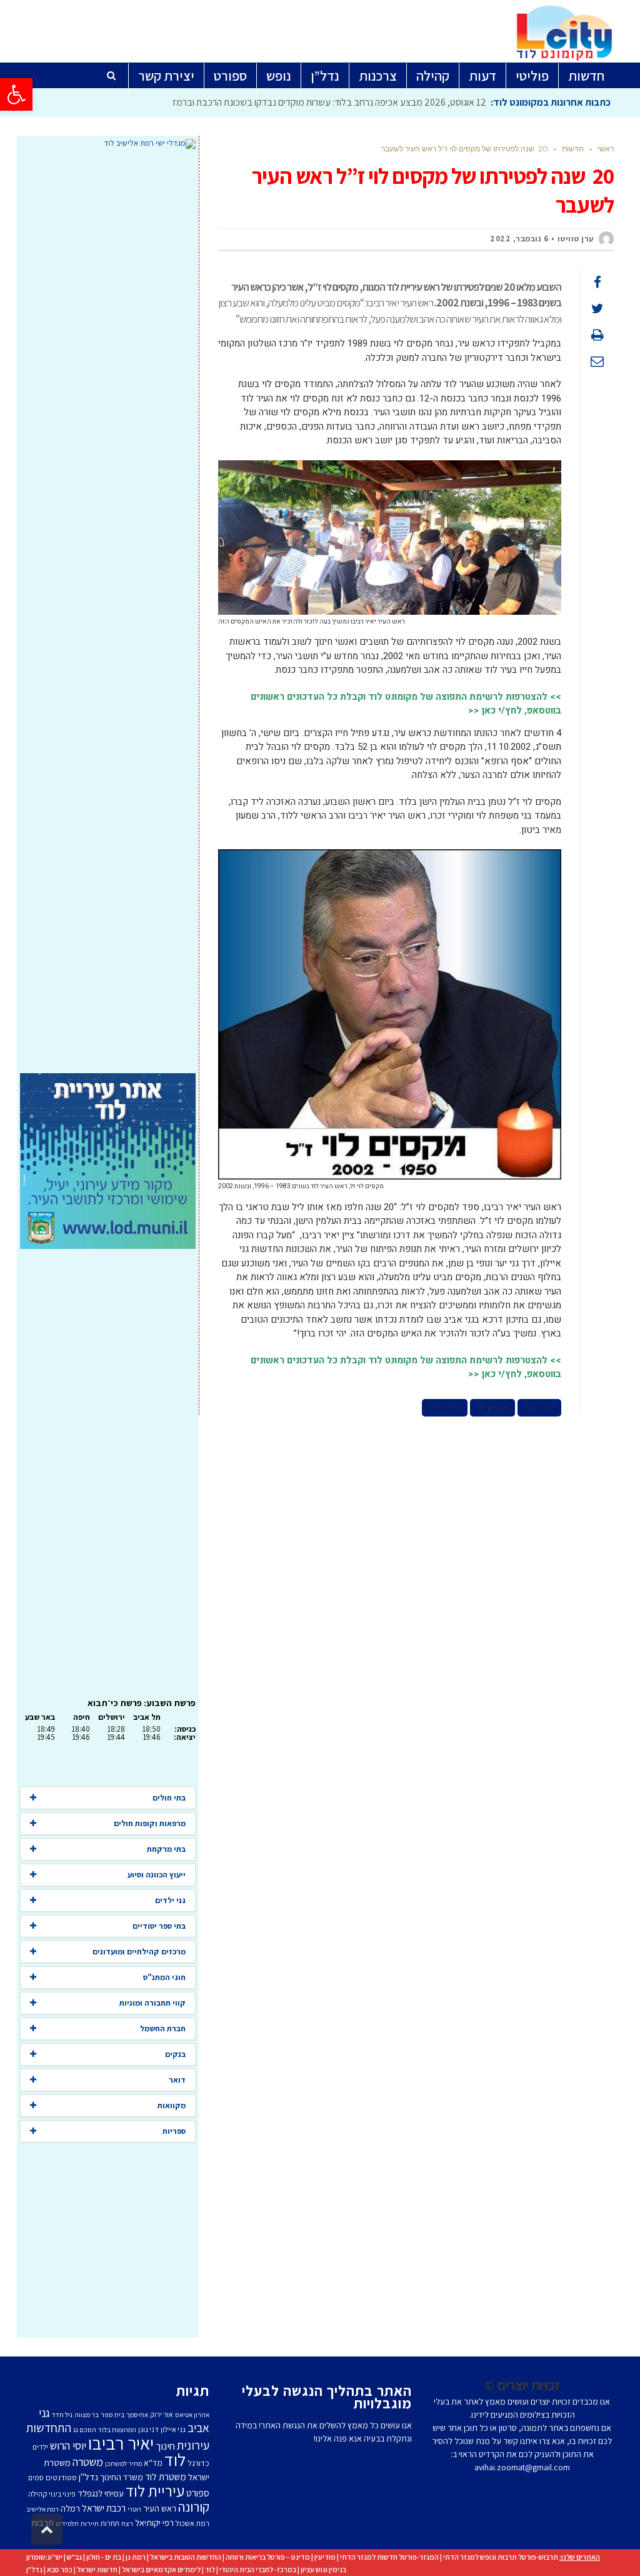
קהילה (37, 2494)
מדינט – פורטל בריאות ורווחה (268, 2557)
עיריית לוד (445, 1408)
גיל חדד (62, 2415)
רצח (127, 2523)
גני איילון (173, 2429)
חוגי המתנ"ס (164, 1977)
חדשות (573, 149)
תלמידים (67, 2523)
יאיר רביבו (539, 1408)
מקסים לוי (492, 1408)
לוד (175, 2460)
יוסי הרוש (68, 2445)
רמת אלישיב (42, 2509)
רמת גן (136, 2557)
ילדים (40, 2447)
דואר (177, 2080)
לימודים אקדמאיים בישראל (161, 2569)
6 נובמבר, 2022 (519, 239)
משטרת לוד (166, 2477)
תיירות (90, 2523)
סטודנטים (61, 2478)
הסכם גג (85, 2430)
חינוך (165, 2446)
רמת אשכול (192, 2523)
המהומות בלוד (117, 2430)
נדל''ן (88, 2477)
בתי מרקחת (166, 1849)
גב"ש (74, 2557)
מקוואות (172, 2105)
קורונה (194, 2507)
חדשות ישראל (97, 2569)
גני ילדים (170, 1900)
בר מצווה (87, 2415)
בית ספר (112, 2415)
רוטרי (134, 2509)
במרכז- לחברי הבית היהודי (258, 2569)
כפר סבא (60, 2569)
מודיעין (325, 2557)
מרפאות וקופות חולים (150, 1823)
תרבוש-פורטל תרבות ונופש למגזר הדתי (501, 2557)
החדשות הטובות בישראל (186, 2557)
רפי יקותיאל (154, 2523)
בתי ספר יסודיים (159, 1926)
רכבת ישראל (104, 2508)
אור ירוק (162, 2414)
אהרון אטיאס (192, 2415)
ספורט (198, 2493)
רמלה (70, 2508)
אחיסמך (137, 2415)
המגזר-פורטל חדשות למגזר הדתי (389, 2557)
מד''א (153, 2463)
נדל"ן (34, 2569)
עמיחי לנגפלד (101, 2493)
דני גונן (148, 2429)
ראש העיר (160, 2508)
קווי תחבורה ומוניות (152, 2003)
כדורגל (198, 2463)
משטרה (88, 2462)
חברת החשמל (163, 2028)
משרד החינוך (122, 2477)
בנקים (175, 2054)
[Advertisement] (108, 611)
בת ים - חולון (104, 2557)
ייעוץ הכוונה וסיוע (157, 1875)
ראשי (606, 149)
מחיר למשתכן (123, 2463)
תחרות (110, 2523)
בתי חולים (169, 1798)
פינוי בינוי (62, 2494)
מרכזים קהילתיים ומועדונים (139, 1952)
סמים (36, 2478)
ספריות (174, 2131)
